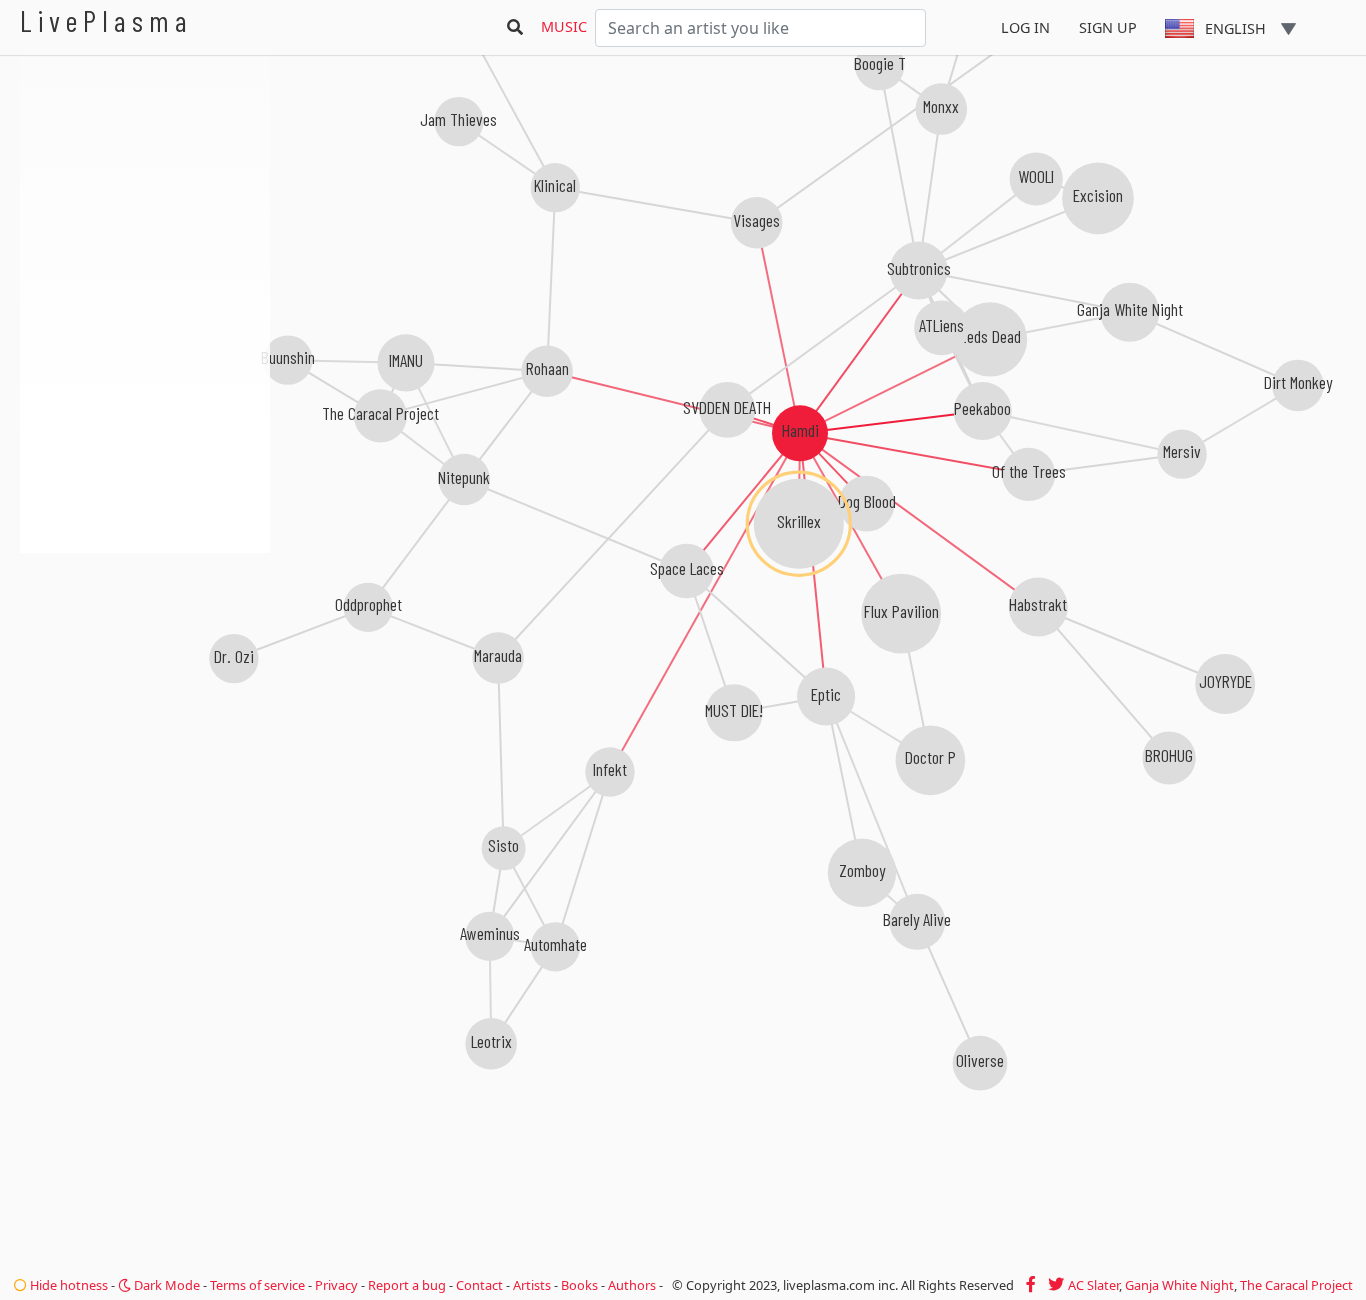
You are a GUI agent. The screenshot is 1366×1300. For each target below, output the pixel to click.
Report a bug (407, 1285)
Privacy (336, 1285)
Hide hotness (67, 1285)
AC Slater (1093, 1285)
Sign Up (1108, 27)
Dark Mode (165, 1285)
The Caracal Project (1296, 1285)
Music (564, 26)
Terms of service (257, 1285)
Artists (532, 1285)
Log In (1025, 27)
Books (579, 1285)
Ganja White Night (1179, 1285)
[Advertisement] (145, 660)
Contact (479, 1285)
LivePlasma (106, 20)
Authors (632, 1285)
